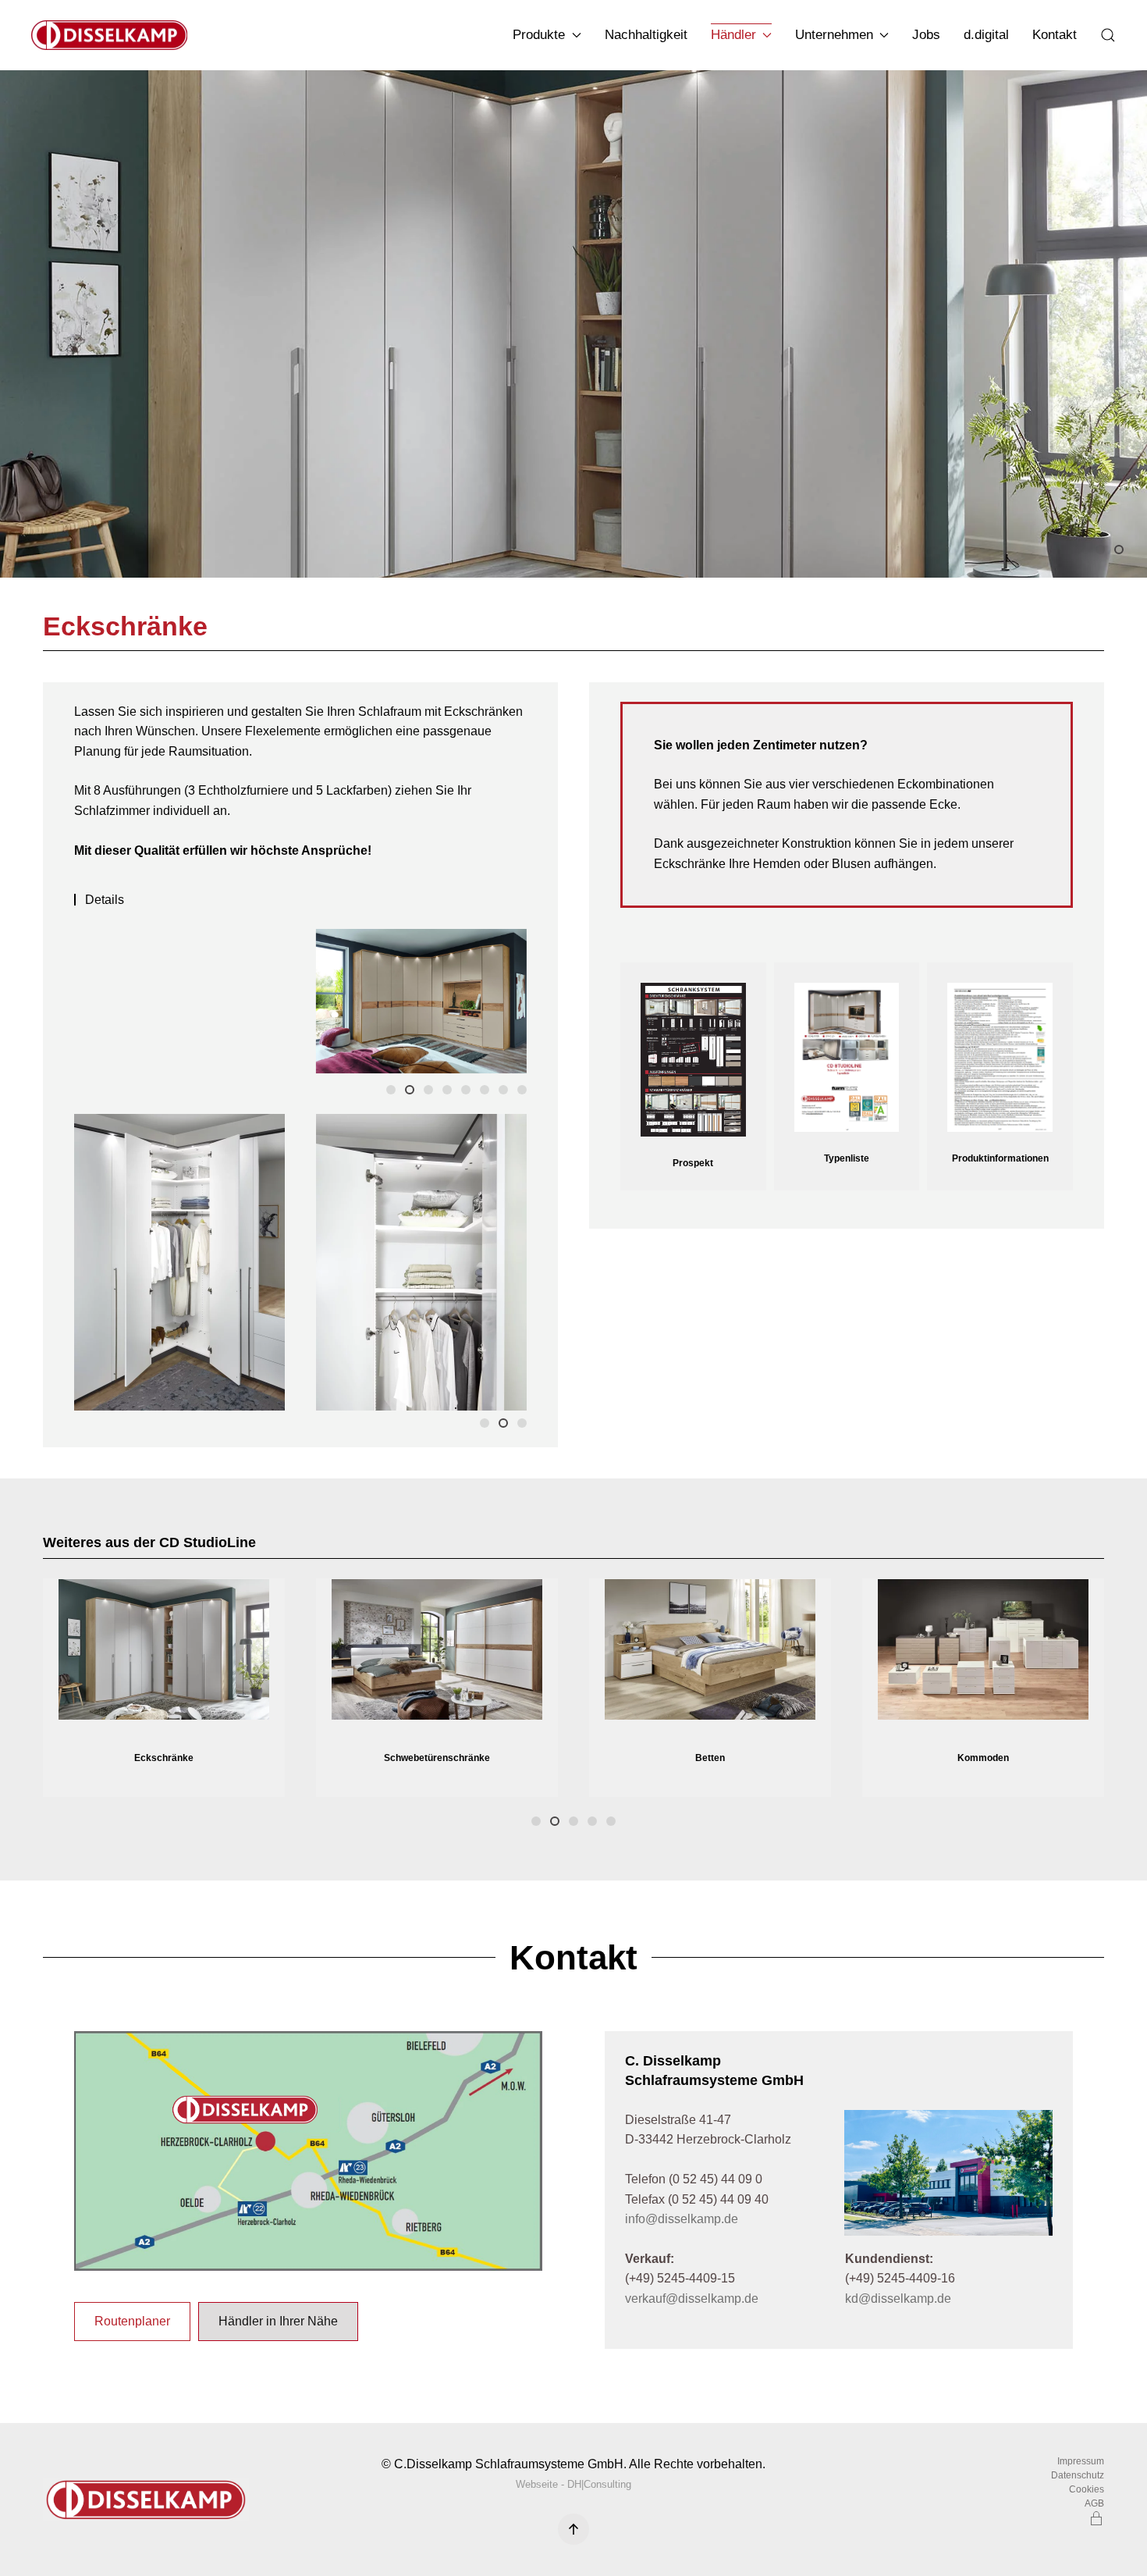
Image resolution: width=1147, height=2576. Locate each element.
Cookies (1087, 2489)
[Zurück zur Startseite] (112, 35)
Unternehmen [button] (834, 35)
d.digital (986, 35)
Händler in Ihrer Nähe (278, 2321)
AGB (1094, 2503)
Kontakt (1055, 35)
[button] (1108, 35)
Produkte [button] (539, 35)
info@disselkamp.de (682, 2219)
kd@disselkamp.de (898, 2298)
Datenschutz (1078, 2475)
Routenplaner (132, 2321)
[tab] (1100, 550)
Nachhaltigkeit (646, 35)
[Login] (1096, 2517)
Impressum (1081, 2461)
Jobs (926, 35)
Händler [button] (733, 35)
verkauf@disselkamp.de (692, 2298)
